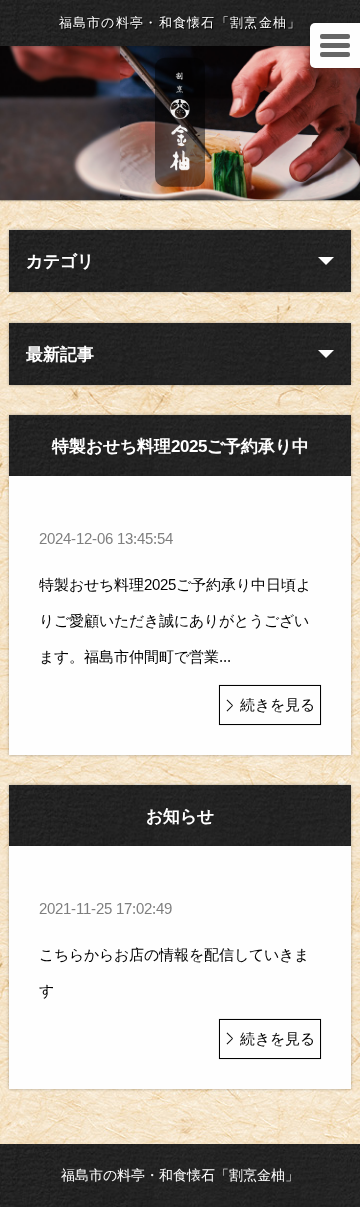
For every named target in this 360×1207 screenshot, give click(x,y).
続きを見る (277, 704)
